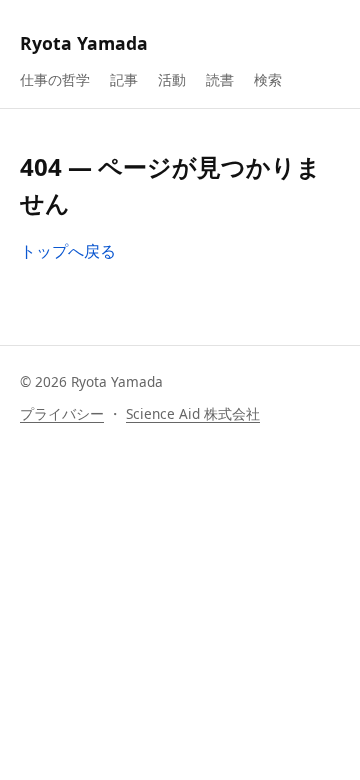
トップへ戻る (68, 251)
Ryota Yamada (84, 43)
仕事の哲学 (55, 79)
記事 (124, 79)
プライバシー (62, 413)
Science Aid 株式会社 (193, 413)
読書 (220, 79)
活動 (172, 79)
